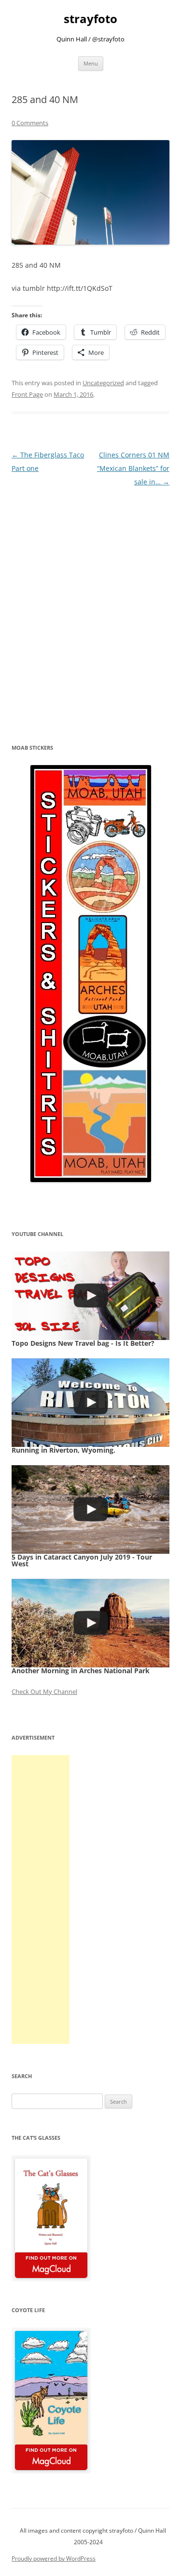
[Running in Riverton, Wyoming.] (90, 1403)
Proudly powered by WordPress (54, 2558)
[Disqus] (90, 609)
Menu (91, 63)
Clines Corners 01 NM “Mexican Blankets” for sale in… (133, 468)
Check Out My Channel (44, 1691)
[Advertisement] (41, 1899)
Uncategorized (103, 383)
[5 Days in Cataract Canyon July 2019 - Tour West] (90, 1509)
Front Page (27, 394)
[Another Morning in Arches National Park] (90, 1623)
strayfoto (90, 19)
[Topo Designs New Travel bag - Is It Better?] (90, 1296)
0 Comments (30, 123)
